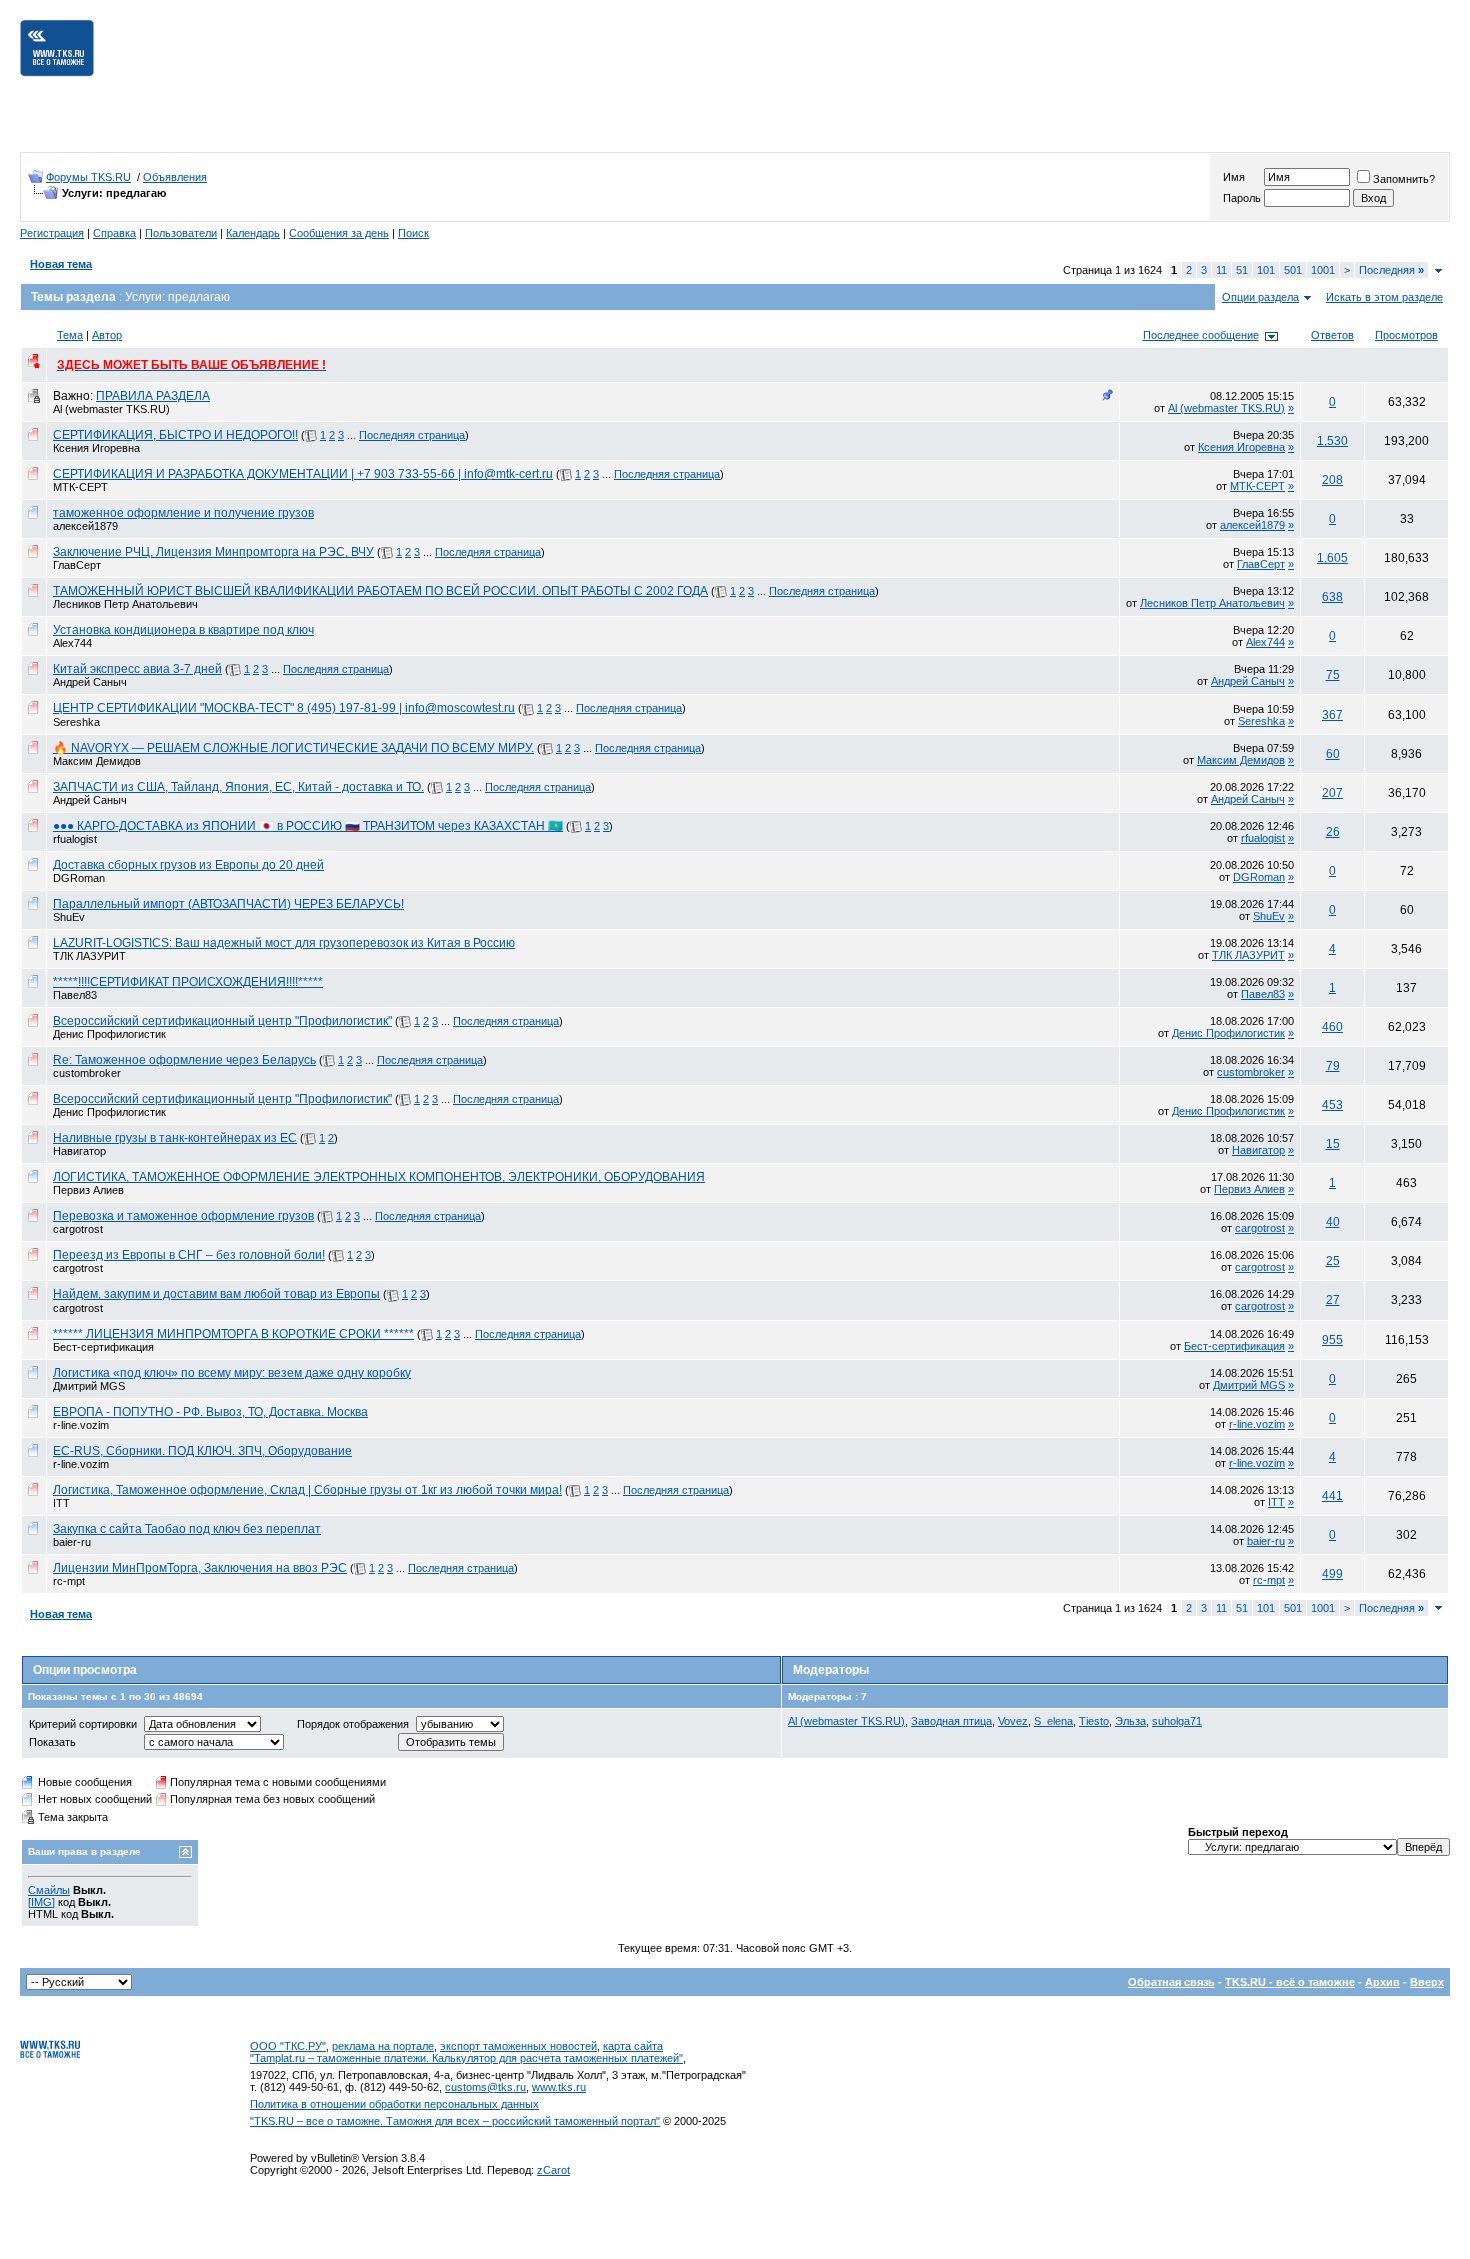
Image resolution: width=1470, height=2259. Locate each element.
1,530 (1332, 441)
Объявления (175, 177)
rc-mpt (69, 1581)
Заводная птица (951, 1721)
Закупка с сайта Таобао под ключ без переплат (187, 1529)
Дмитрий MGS (89, 1386)
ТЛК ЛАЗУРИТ (89, 956)
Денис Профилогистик (109, 1034)
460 (1332, 1027)
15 (1333, 1144)
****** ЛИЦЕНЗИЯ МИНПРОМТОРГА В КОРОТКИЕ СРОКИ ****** (233, 1334)
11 (1221, 270)
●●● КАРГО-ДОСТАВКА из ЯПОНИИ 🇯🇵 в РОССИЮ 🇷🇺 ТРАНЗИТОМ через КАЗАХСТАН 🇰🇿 (308, 826)
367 (1332, 715)
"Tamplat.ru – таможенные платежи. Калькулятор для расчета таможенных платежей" (466, 2058)
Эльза (1130, 1721)
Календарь (253, 233)
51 (1242, 270)
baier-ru (72, 1542)
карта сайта (633, 2046)
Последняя (1391, 270)
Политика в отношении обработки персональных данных (394, 2104)
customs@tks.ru (485, 2087)
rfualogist (75, 839)
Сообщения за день (339, 233)
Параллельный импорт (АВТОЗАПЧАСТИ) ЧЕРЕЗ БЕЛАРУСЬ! (228, 904)
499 (1332, 1574)
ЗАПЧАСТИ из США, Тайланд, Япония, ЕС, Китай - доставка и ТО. (238, 787)
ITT (61, 1503)
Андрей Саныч (90, 682)
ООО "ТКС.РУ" (288, 2046)
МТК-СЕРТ (80, 487)
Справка (114, 233)
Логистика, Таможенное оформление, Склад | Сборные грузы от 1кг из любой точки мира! (307, 1490)
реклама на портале (383, 2046)
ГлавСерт (77, 565)
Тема (70, 335)
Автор (107, 335)
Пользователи (181, 233)
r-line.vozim (81, 1425)
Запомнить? (1404, 179)
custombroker (87, 1073)
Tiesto (1094, 1721)
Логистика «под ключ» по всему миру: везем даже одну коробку (232, 1373)
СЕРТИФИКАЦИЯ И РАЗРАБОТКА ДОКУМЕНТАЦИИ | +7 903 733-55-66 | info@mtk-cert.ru (303, 474)
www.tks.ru (559, 2087)
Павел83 (75, 995)
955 (1332, 1340)
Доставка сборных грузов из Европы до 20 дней (188, 865)
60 (1333, 754)
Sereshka (76, 722)
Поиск (413, 233)
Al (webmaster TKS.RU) (111, 409)
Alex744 (72, 643)
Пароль (1242, 198)
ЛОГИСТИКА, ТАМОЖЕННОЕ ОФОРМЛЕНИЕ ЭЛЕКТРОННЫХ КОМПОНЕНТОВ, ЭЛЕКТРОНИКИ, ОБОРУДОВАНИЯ (379, 1177)
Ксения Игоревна (96, 448)
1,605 (1332, 558)
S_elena (1053, 1721)
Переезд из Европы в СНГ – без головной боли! (189, 1255)
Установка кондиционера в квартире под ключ (183, 630)
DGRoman (79, 878)
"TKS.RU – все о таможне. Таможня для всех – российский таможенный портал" (455, 2121)
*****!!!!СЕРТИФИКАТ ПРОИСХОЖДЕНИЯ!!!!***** (188, 982)
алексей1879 (85, 526)
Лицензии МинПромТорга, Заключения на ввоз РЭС (200, 1568)
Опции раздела (1260, 297)
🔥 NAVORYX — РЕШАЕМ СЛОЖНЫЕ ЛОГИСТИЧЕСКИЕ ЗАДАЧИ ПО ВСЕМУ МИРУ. (293, 748)
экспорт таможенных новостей (518, 2046)
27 (1333, 1300)
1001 (1323, 270)
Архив (1382, 1982)
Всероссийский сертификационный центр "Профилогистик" (222, 1021)
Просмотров (1406, 335)
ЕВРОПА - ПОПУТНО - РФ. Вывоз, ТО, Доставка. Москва (210, 1412)
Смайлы (49, 1890)
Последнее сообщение (1201, 335)
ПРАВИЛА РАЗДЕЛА (153, 396)
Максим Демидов (97, 761)
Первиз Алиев (88, 1190)
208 (1332, 480)
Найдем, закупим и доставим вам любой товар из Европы (216, 1294)
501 (1293, 270)
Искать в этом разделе (1384, 297)
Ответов (1332, 335)
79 (1333, 1066)
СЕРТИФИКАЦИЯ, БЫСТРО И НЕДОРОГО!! (175, 435)
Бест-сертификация (103, 1347)
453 (1332, 1105)
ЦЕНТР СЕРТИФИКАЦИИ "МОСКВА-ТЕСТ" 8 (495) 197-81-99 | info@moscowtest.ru (284, 708)
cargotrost (78, 1229)
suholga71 (1177, 1721)
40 (1333, 1222)
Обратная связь (1171, 1982)
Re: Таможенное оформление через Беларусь (184, 1060)
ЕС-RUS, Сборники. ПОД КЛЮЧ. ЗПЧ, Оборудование (202, 1451)
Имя (1234, 177)
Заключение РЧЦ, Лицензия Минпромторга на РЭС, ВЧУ (213, 552)
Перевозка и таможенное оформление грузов (183, 1216)
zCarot (553, 2170)
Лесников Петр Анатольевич (125, 604)
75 (1333, 675)
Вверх (1427, 1982)
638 (1332, 597)
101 (1266, 270)
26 (1333, 832)
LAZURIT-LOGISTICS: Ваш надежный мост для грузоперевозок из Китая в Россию (284, 943)
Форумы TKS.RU (88, 177)
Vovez (1013, 1721)
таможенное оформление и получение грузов (183, 513)
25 (1333, 1261)
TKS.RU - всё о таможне (1290, 1982)
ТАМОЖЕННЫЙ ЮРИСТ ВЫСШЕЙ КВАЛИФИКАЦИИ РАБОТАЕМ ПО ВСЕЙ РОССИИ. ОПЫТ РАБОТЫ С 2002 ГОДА (380, 591)
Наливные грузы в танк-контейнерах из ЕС (175, 1138)
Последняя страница (412, 435)
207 (1332, 793)
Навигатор (79, 1151)
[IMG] (41, 1902)
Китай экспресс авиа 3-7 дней (137, 669)
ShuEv (69, 917)
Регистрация (52, 233)
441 (1332, 1496)
